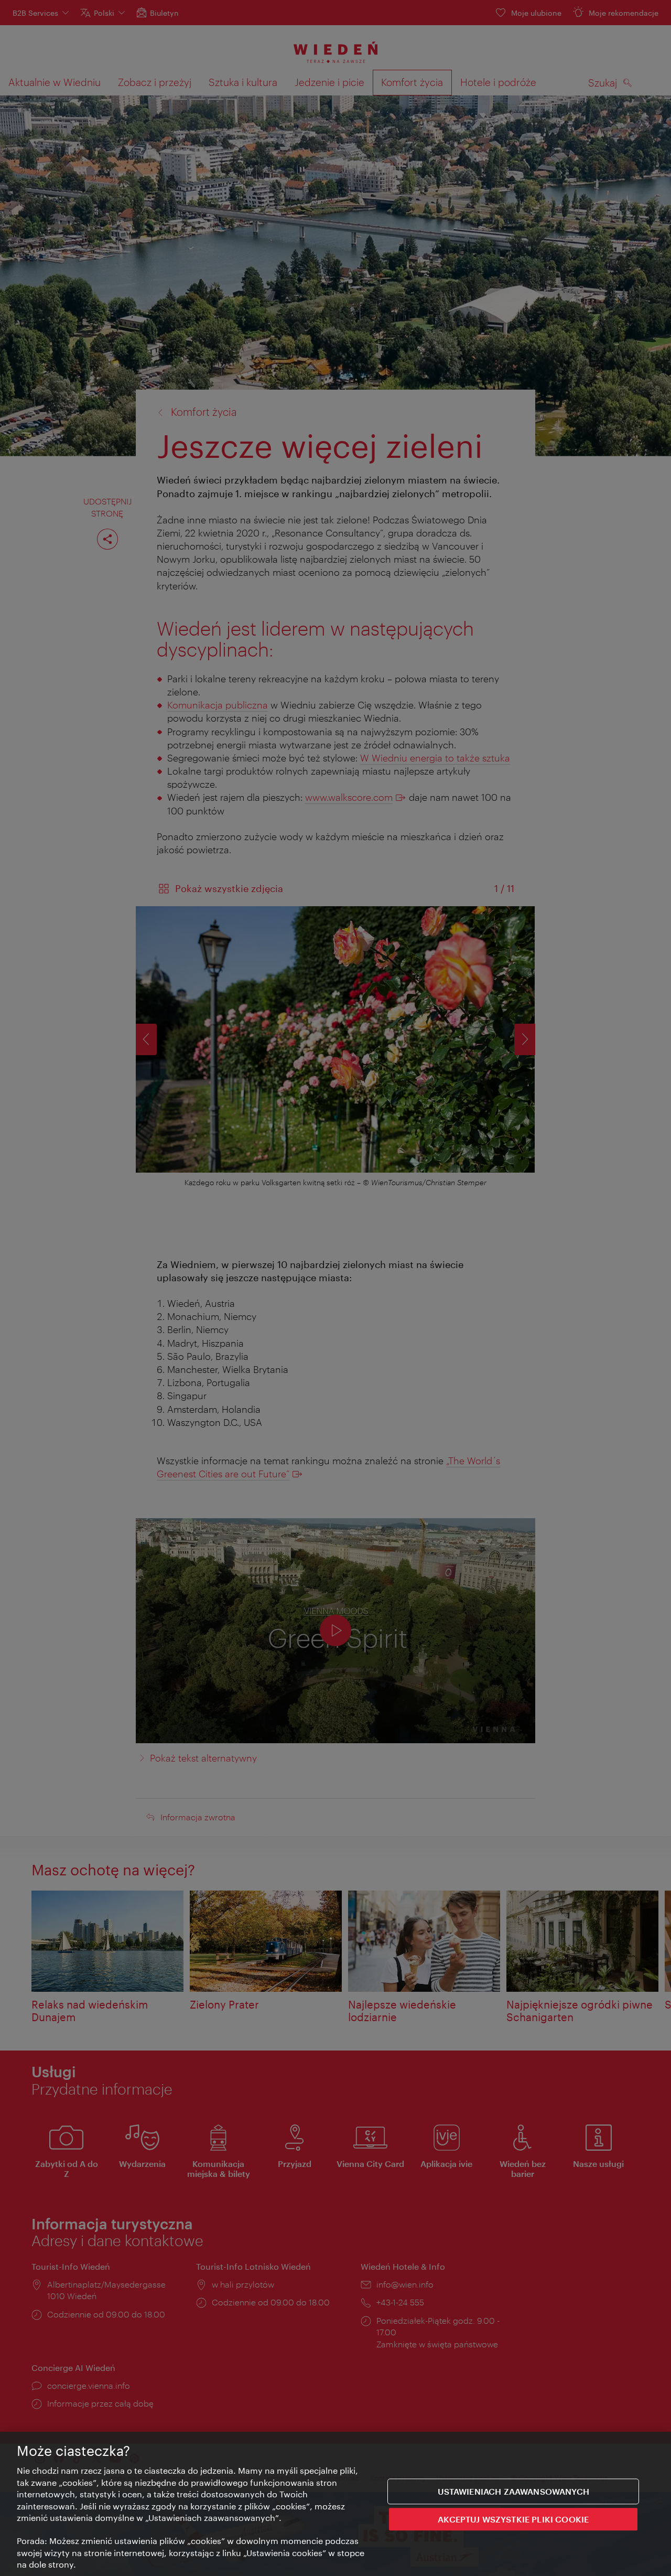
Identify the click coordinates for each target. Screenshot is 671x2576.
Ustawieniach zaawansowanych (513, 2491)
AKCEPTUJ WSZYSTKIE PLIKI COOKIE (513, 2519)
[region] (335, 2504)
